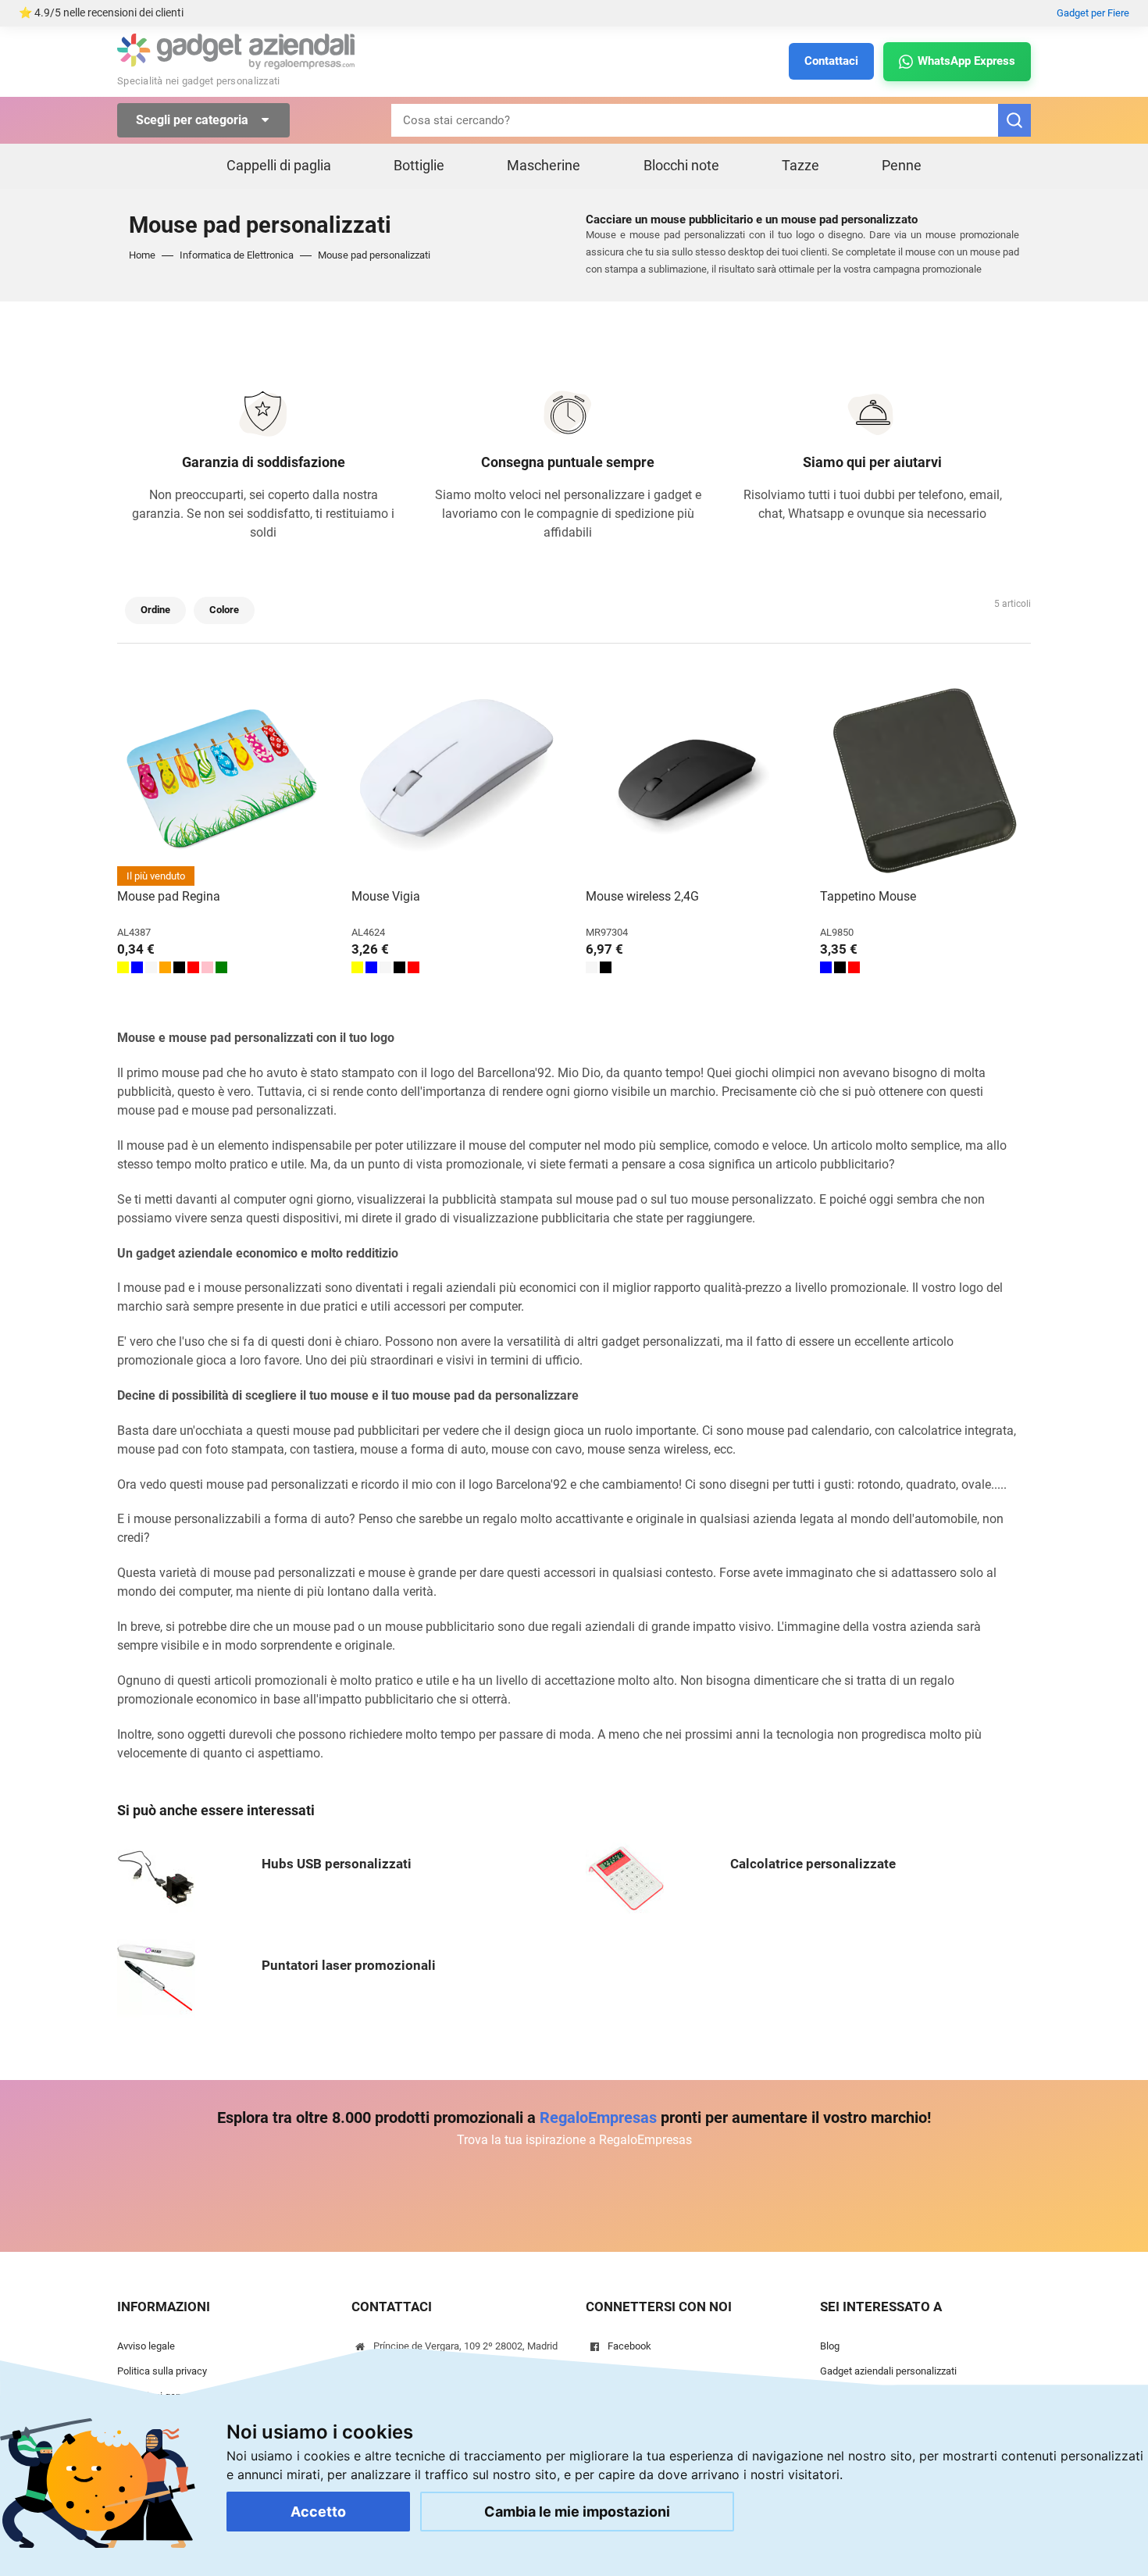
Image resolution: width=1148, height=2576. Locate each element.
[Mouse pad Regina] (223, 780)
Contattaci (831, 61)
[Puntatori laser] (156, 1977)
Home (142, 255)
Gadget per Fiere (1093, 13)
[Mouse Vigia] (457, 780)
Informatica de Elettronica (237, 255)
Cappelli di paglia (279, 165)
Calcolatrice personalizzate (813, 1864)
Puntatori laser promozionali (349, 1965)
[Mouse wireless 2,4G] (691, 780)
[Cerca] (1014, 120)
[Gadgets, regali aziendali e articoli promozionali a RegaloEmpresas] (236, 50)
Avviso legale (146, 2346)
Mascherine (544, 165)
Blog (830, 2346)
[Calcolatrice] (625, 1876)
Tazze (800, 165)
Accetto (318, 2512)
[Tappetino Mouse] (925, 780)
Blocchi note (681, 165)
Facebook (629, 2346)
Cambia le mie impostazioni (577, 2512)
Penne (902, 165)
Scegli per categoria (194, 120)
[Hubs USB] (156, 1876)
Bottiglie (419, 165)
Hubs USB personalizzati (337, 1864)
